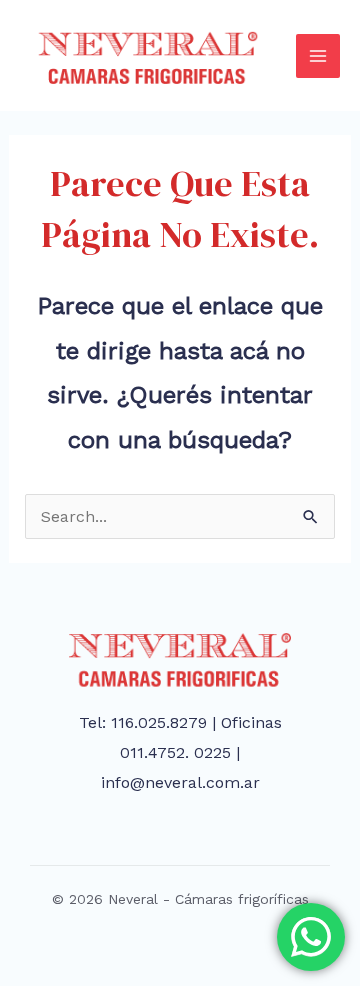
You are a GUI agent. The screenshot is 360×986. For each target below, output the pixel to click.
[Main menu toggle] (318, 56)
